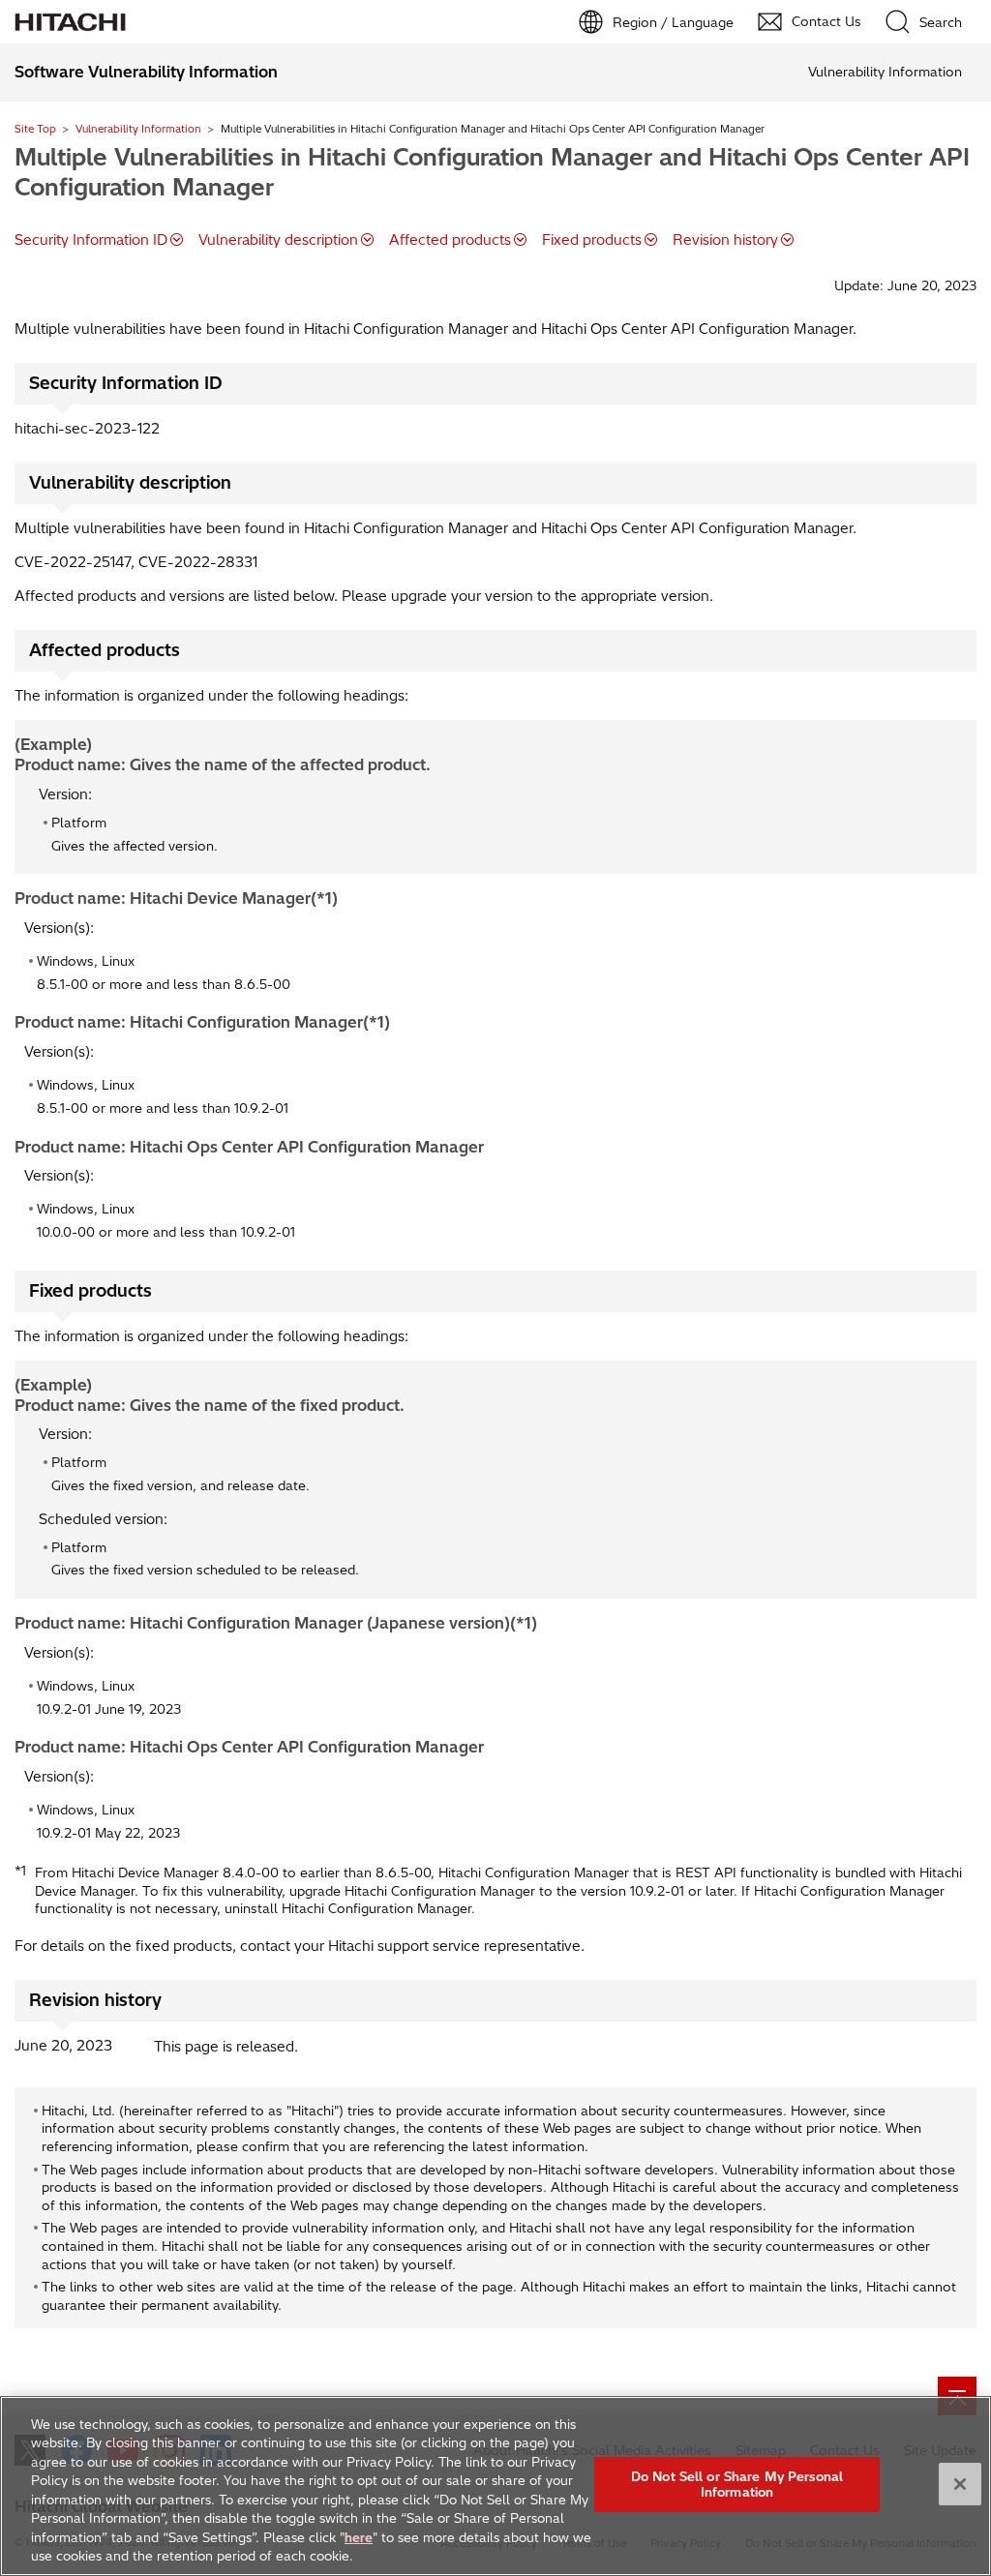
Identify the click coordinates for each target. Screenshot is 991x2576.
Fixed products (592, 240)
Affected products (450, 240)
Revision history (725, 240)
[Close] (960, 2484)
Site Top (35, 129)
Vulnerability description (278, 240)
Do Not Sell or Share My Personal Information (737, 2484)
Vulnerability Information (138, 129)
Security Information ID (91, 240)
